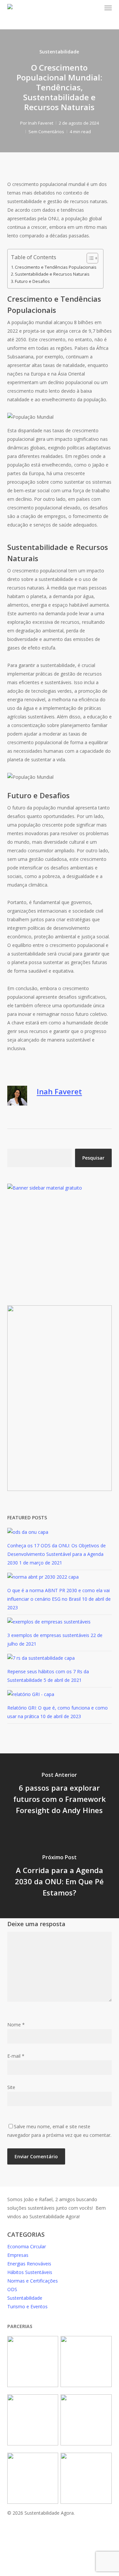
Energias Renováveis (29, 2264)
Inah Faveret (41, 123)
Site (11, 2087)
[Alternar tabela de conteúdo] (89, 258)
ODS (12, 2289)
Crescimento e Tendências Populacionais (56, 267)
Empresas (18, 2255)
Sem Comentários (46, 132)
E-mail (16, 2056)
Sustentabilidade (59, 52)
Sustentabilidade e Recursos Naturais (52, 274)
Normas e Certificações (33, 2281)
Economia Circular (27, 2246)
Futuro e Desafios (32, 281)
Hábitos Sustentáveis (30, 2272)
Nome (16, 2025)
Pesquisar (93, 1158)
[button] (108, 8)
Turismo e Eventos (27, 2306)
